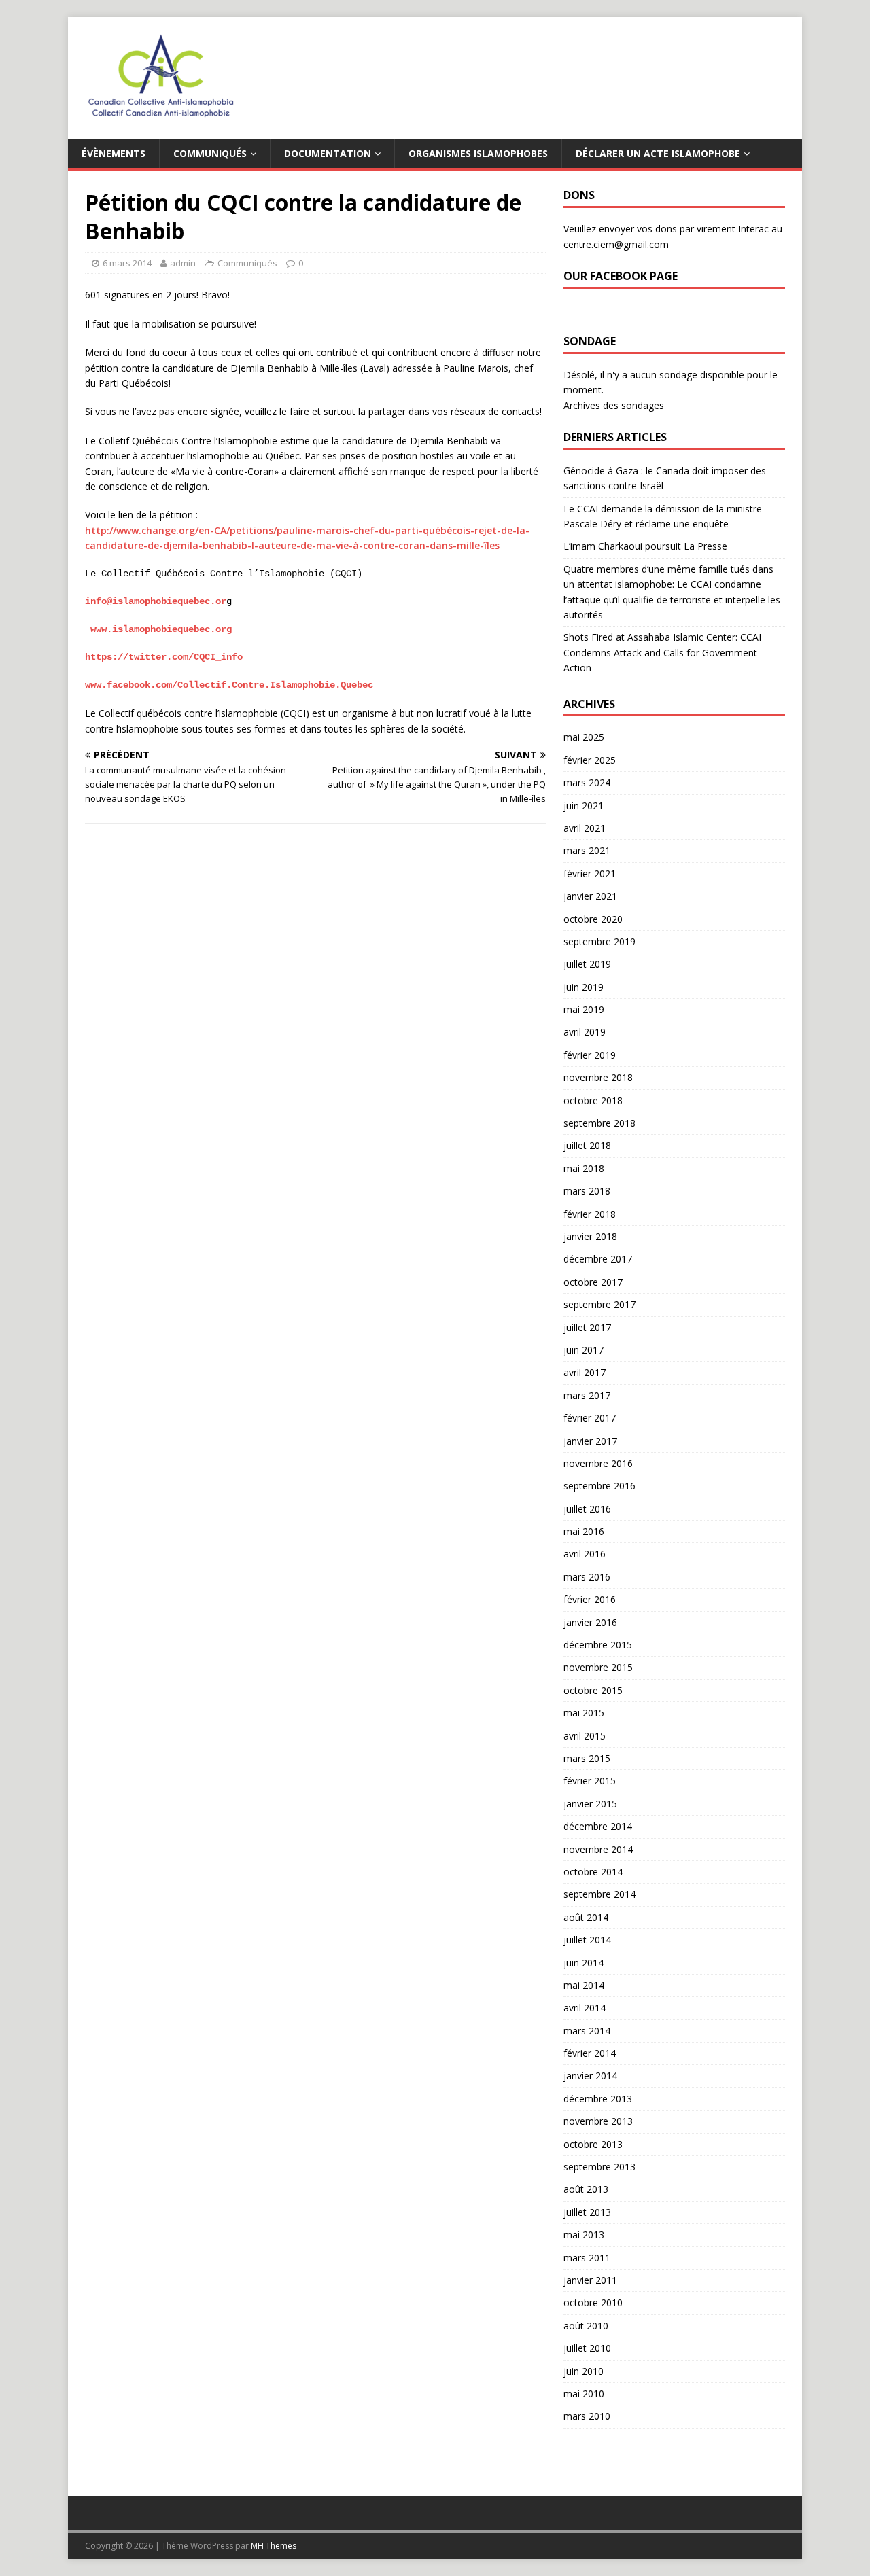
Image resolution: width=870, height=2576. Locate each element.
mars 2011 (587, 2258)
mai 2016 (584, 1531)
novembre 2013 (598, 2121)
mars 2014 (587, 2031)
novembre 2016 (598, 1463)
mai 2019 (584, 1009)
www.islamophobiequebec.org (161, 629)
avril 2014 (585, 2008)
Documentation (328, 153)
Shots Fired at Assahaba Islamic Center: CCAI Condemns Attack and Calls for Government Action (662, 652)
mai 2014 (584, 1985)
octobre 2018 (593, 1100)
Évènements (114, 153)
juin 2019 (584, 987)
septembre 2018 (599, 1123)
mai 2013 (584, 2235)
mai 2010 (584, 2394)
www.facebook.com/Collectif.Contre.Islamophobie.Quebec (229, 685)
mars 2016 (587, 1577)
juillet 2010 (587, 2348)
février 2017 (590, 1418)
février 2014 (590, 2053)
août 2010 (586, 2326)
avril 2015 (585, 1736)
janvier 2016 (590, 1622)
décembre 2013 (598, 2099)
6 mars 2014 (127, 263)
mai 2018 (584, 1168)
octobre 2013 (593, 2144)
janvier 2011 (590, 2280)
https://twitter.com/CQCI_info (164, 657)
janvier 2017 (590, 1441)
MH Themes (274, 2546)
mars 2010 (587, 2416)
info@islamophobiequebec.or (156, 601)
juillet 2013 (587, 2212)
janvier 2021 (590, 896)
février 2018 (590, 1214)
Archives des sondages (614, 405)
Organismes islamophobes (478, 153)
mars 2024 (587, 782)
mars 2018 (587, 1191)
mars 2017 (587, 1395)
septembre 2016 (599, 1486)
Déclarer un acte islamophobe (658, 153)
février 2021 (590, 874)
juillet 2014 (587, 1940)
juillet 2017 (587, 1327)
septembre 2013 (599, 2167)
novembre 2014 (598, 1849)
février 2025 (590, 760)
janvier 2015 (590, 1804)
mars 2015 (587, 1758)
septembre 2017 (599, 1304)
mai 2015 (584, 1713)
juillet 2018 (587, 1145)
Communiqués (210, 153)
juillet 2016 (587, 1509)
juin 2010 (584, 2371)
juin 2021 (584, 806)
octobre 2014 (593, 1872)
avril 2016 (585, 1554)
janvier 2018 (590, 1236)
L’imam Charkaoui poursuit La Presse (645, 546)
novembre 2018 (598, 1077)
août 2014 (586, 1917)
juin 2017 (584, 1350)
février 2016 (590, 1599)
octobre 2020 (593, 919)
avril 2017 (585, 1372)
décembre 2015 (598, 1645)
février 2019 (590, 1055)
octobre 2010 (593, 2302)
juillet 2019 (587, 964)
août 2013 (586, 2189)
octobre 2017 (593, 1282)
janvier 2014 (590, 2076)
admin (183, 263)
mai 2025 (584, 737)
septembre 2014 (599, 1894)
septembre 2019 (599, 941)
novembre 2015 (598, 1667)
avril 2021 (585, 828)
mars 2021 (587, 850)
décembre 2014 (598, 1826)
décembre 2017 (598, 1259)
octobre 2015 (593, 1690)
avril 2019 (585, 1032)
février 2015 (590, 1781)
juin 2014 (584, 1963)
